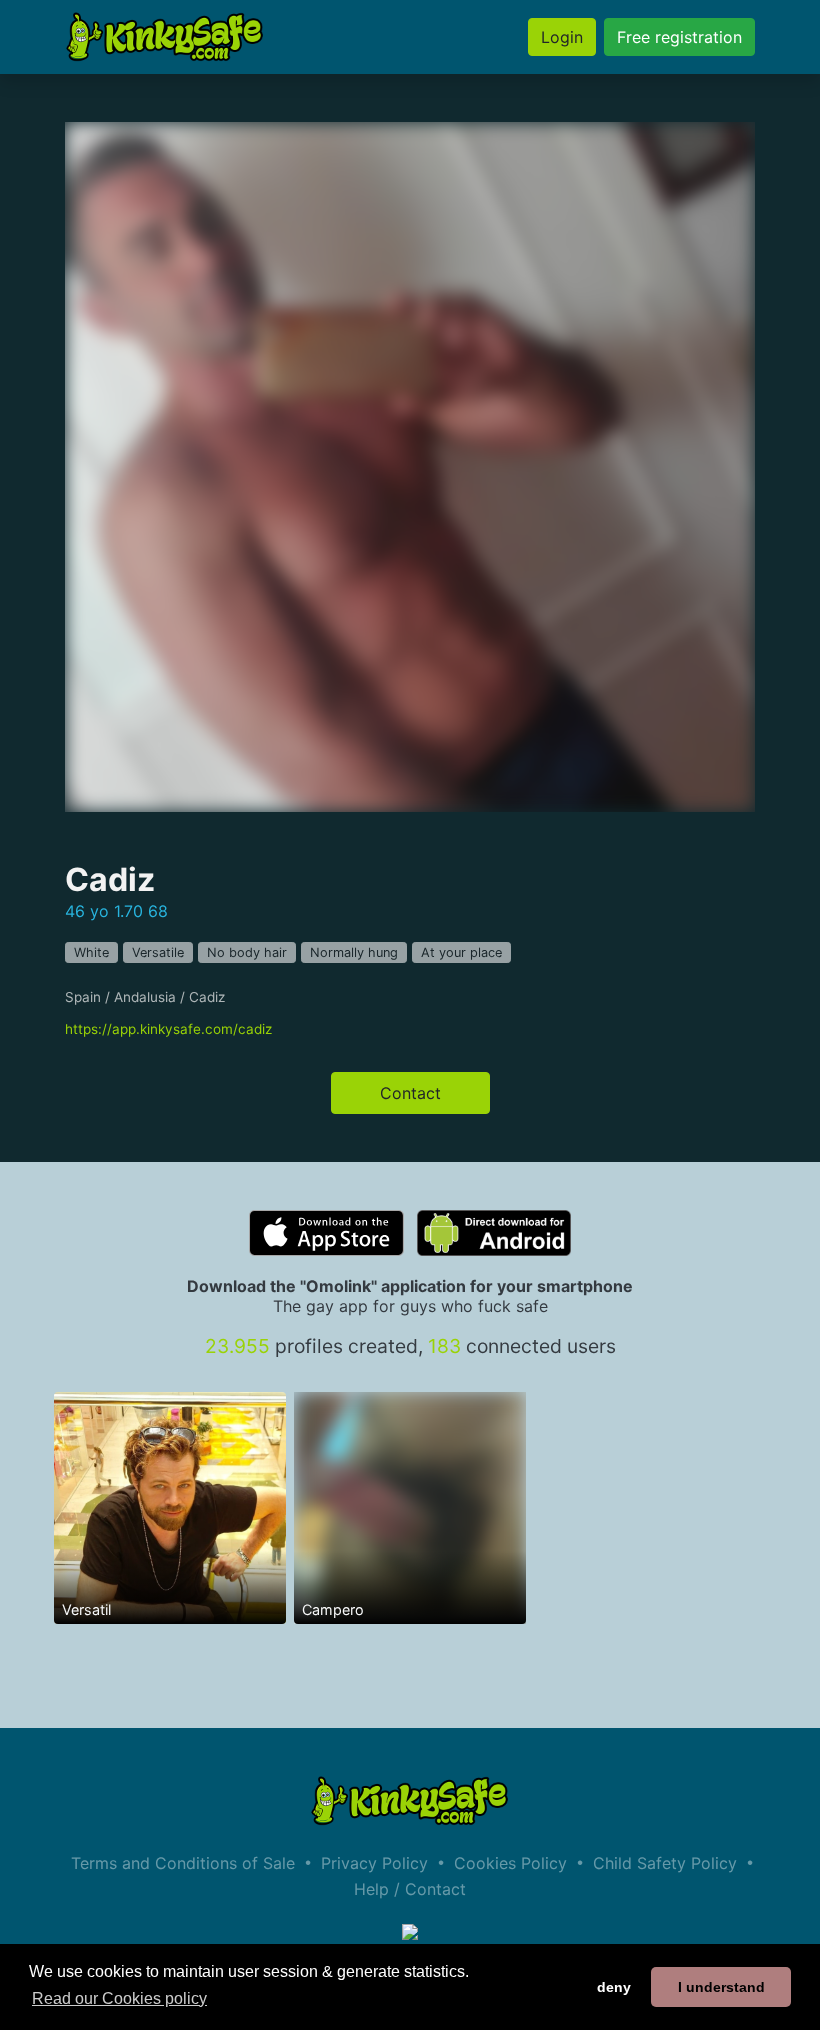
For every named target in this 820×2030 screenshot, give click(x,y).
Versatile (158, 952)
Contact (410, 1093)
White (91, 952)
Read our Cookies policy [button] (119, 1998)
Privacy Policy (374, 1863)
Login (562, 37)
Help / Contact (410, 1889)
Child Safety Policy (665, 1863)
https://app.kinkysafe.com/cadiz (168, 1029)
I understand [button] (721, 1987)
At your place (461, 952)
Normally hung (354, 952)
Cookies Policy (510, 1863)
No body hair (247, 952)
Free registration (679, 37)
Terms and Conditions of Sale (183, 1863)
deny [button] (614, 1987)
